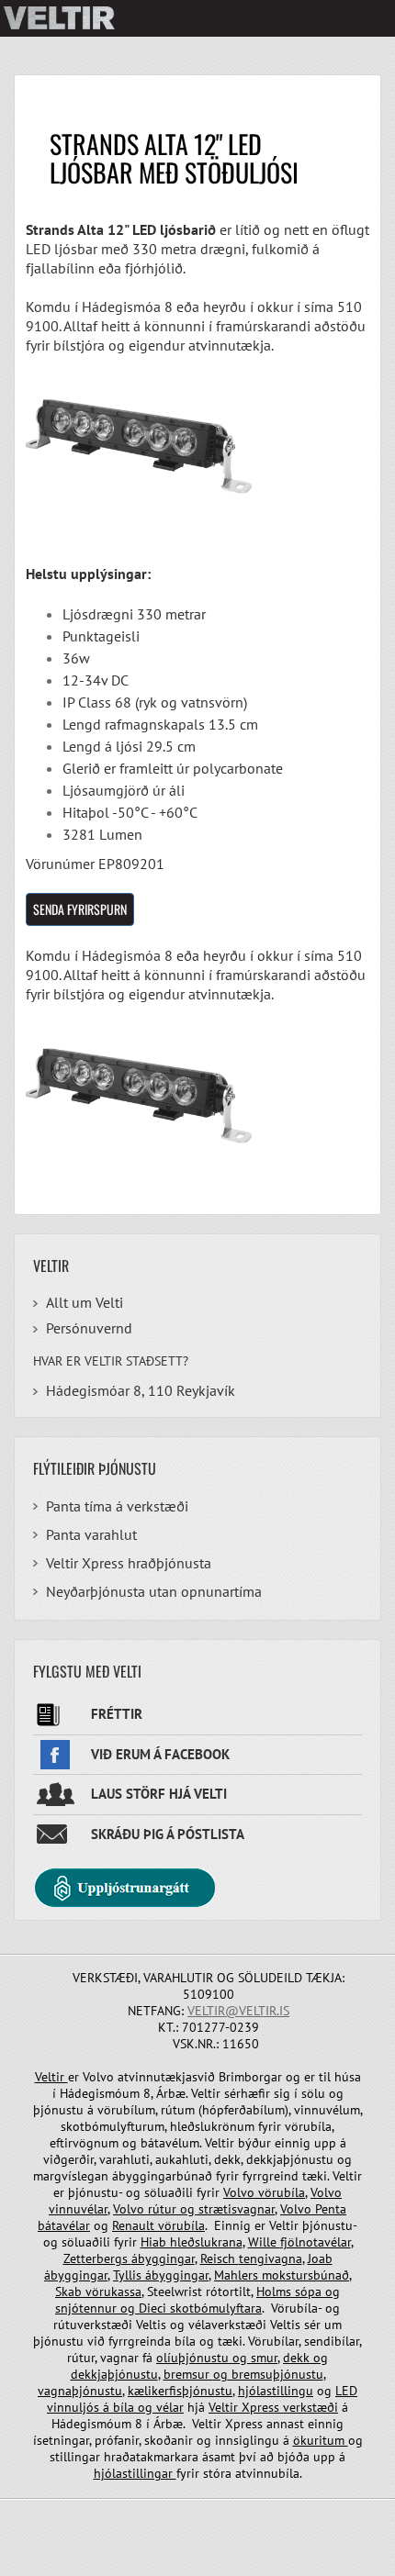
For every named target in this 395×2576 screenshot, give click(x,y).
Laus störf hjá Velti (159, 1794)
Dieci (154, 2308)
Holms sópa (291, 2292)
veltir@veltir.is (238, 2011)
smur (264, 2358)
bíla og (133, 2407)
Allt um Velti (85, 1302)
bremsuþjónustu (276, 2374)
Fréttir (117, 1714)
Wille (264, 2242)
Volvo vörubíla (264, 2192)
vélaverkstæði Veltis (244, 2325)
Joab (320, 2258)
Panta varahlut (91, 1534)
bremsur (188, 2374)
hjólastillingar (135, 2473)
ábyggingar (163, 2258)
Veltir (51, 2077)
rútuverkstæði (93, 2325)
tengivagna (271, 2258)
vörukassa (113, 2292)
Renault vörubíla (158, 2225)
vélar (170, 2407)
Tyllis (129, 2275)
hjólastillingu (276, 2391)
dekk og (305, 2358)
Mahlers (238, 2275)
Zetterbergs (97, 2258)
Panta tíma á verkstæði (117, 1506)
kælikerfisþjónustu (180, 2391)
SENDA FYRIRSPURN (80, 909)
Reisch (220, 2258)
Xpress (260, 2407)
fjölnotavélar (316, 2242)
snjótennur (88, 2308)
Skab (70, 2292)
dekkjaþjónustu (114, 2374)
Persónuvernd (89, 1328)
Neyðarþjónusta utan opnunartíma (154, 1591)
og (333, 2292)
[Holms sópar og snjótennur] (137, 2308)
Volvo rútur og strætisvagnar (194, 2209)
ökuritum (321, 2440)
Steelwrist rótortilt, (200, 2292)
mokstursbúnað (305, 2275)
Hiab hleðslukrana (192, 2242)
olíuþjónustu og (203, 2358)
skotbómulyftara (216, 2308)
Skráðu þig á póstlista (168, 1834)
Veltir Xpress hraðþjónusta (129, 1563)
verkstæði (309, 2407)
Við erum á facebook (160, 1754)
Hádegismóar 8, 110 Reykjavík (141, 1390)
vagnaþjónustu (80, 2391)
